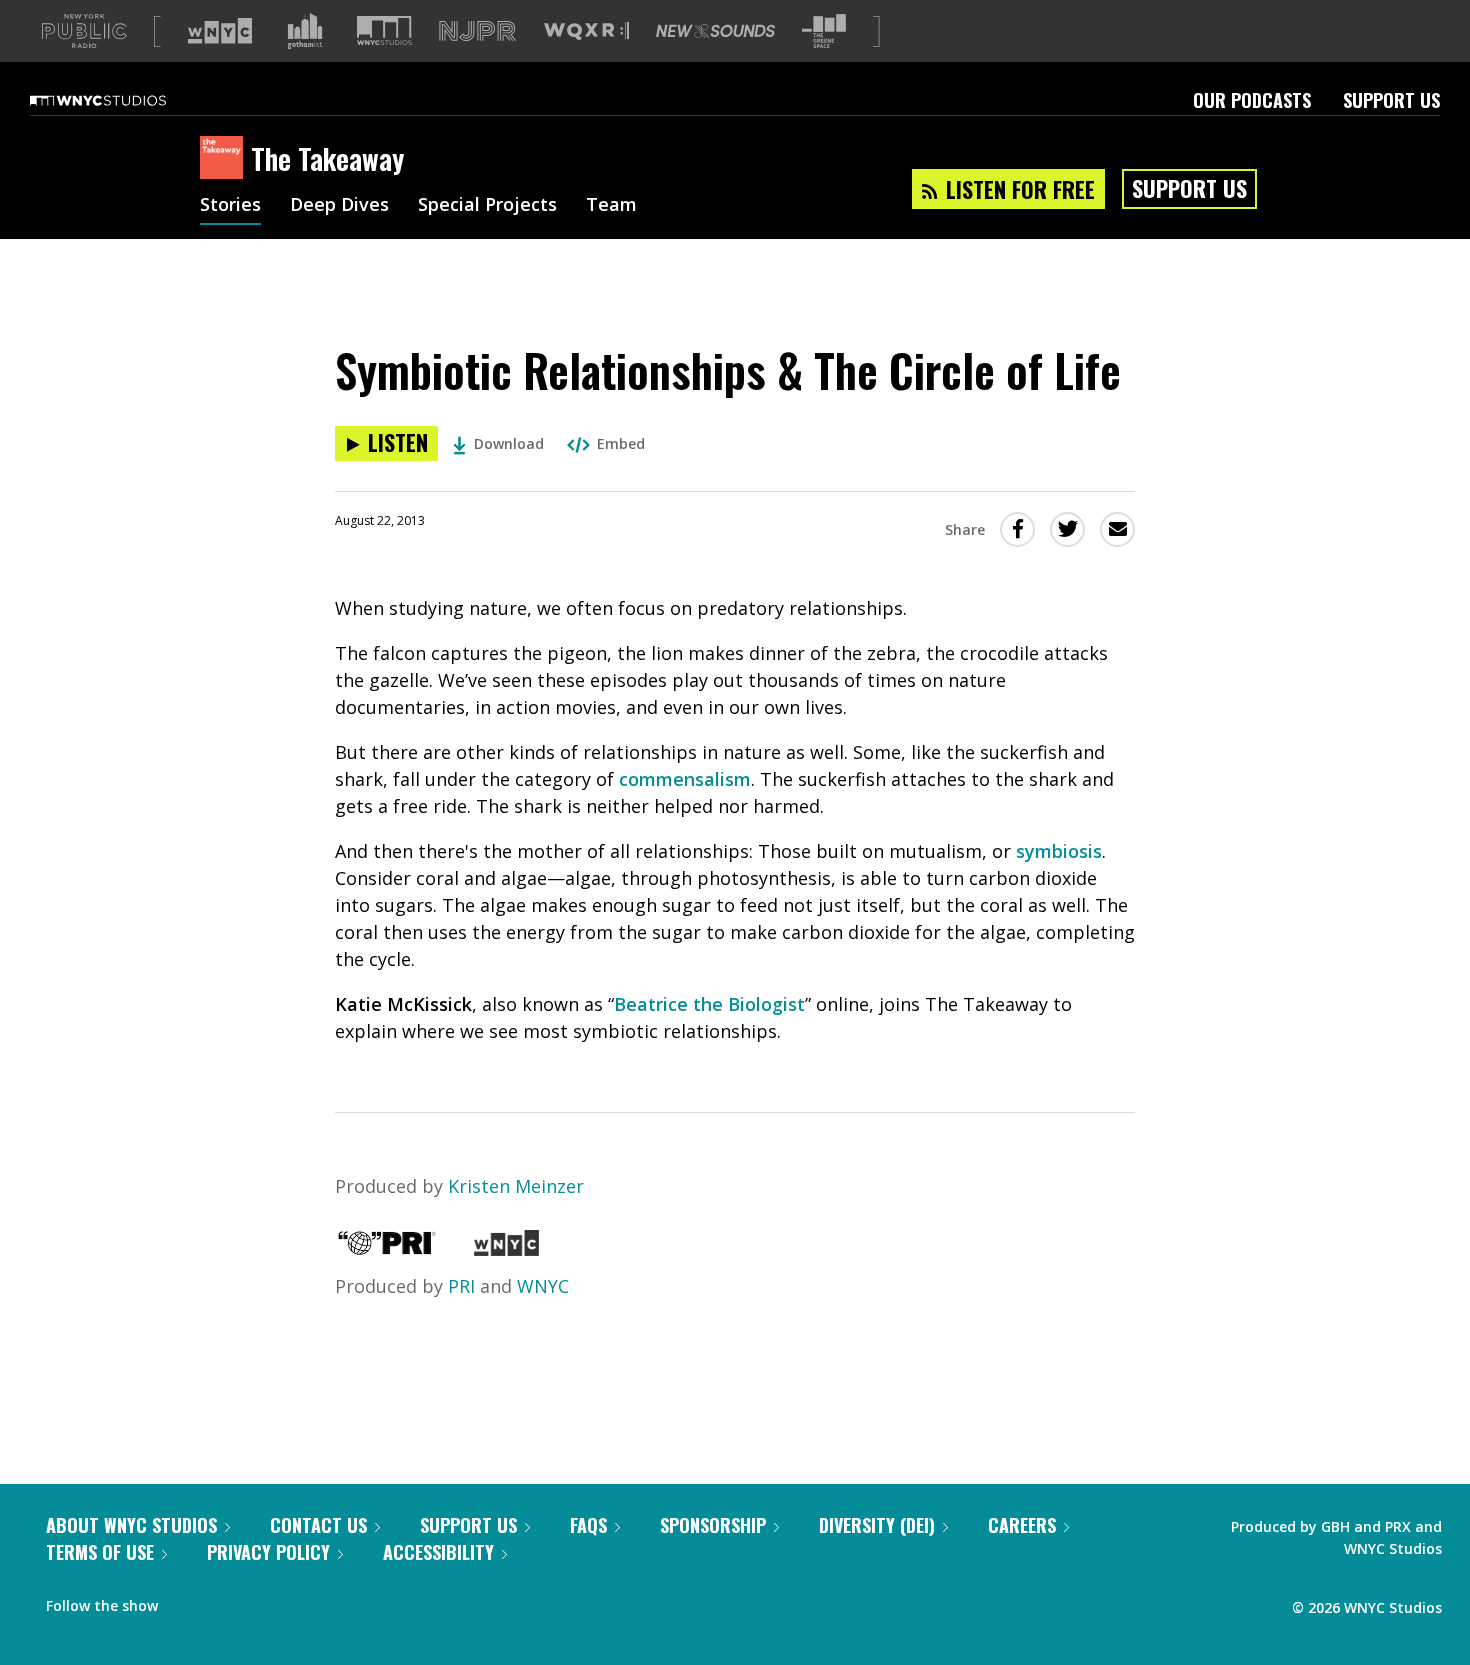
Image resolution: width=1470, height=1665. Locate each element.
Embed (621, 443)
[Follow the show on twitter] (226, 1601)
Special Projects (487, 206)
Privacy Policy (268, 1552)
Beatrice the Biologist (709, 1004)
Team (611, 206)
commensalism (685, 779)
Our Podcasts (1252, 100)
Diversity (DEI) (877, 1525)
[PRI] (387, 1249)
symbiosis (1059, 851)
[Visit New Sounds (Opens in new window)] (715, 31)
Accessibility (438, 1552)
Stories (230, 206)
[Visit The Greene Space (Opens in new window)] (824, 31)
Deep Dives (339, 206)
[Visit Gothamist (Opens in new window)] (305, 31)
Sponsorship (713, 1525)
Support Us (1391, 100)
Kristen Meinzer (516, 1186)
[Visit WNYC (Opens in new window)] (220, 31)
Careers (1022, 1525)
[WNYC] (506, 1249)
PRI (461, 1286)
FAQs (588, 1525)
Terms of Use (100, 1552)
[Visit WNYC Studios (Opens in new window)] (384, 30)
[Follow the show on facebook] (187, 1601)
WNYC (543, 1286)
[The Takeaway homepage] (225, 159)
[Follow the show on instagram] (264, 1601)
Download (509, 443)
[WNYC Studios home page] (123, 100)
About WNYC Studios (131, 1525)
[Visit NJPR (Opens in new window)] (477, 31)
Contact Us (318, 1525)
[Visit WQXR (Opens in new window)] (586, 31)
